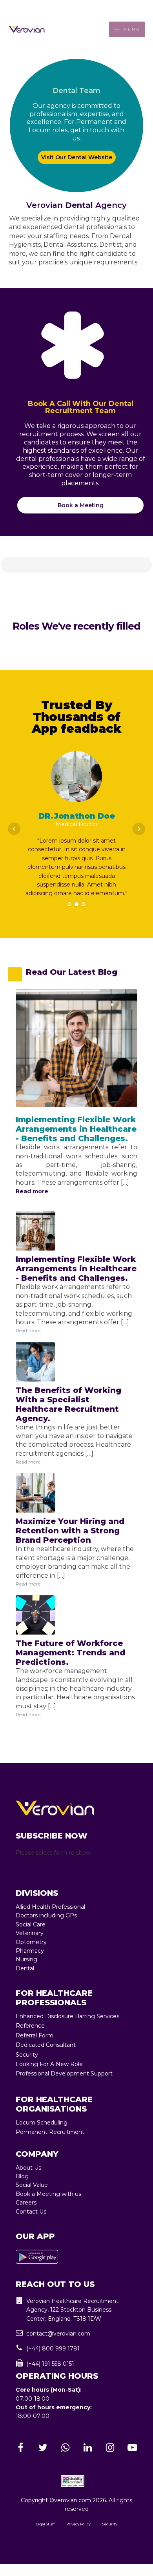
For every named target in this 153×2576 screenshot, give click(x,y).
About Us (28, 2168)
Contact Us (31, 2212)
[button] (76, 2310)
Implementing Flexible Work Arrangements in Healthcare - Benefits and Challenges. (76, 1129)
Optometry (31, 1942)
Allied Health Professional (50, 1907)
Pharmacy (30, 1951)
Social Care (31, 1924)
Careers (26, 2203)
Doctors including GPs (46, 1915)
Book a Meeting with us (48, 2194)
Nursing (26, 1959)
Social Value (32, 2185)
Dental (25, 1968)
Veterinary (30, 1933)
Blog (22, 2176)
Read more (32, 1191)
